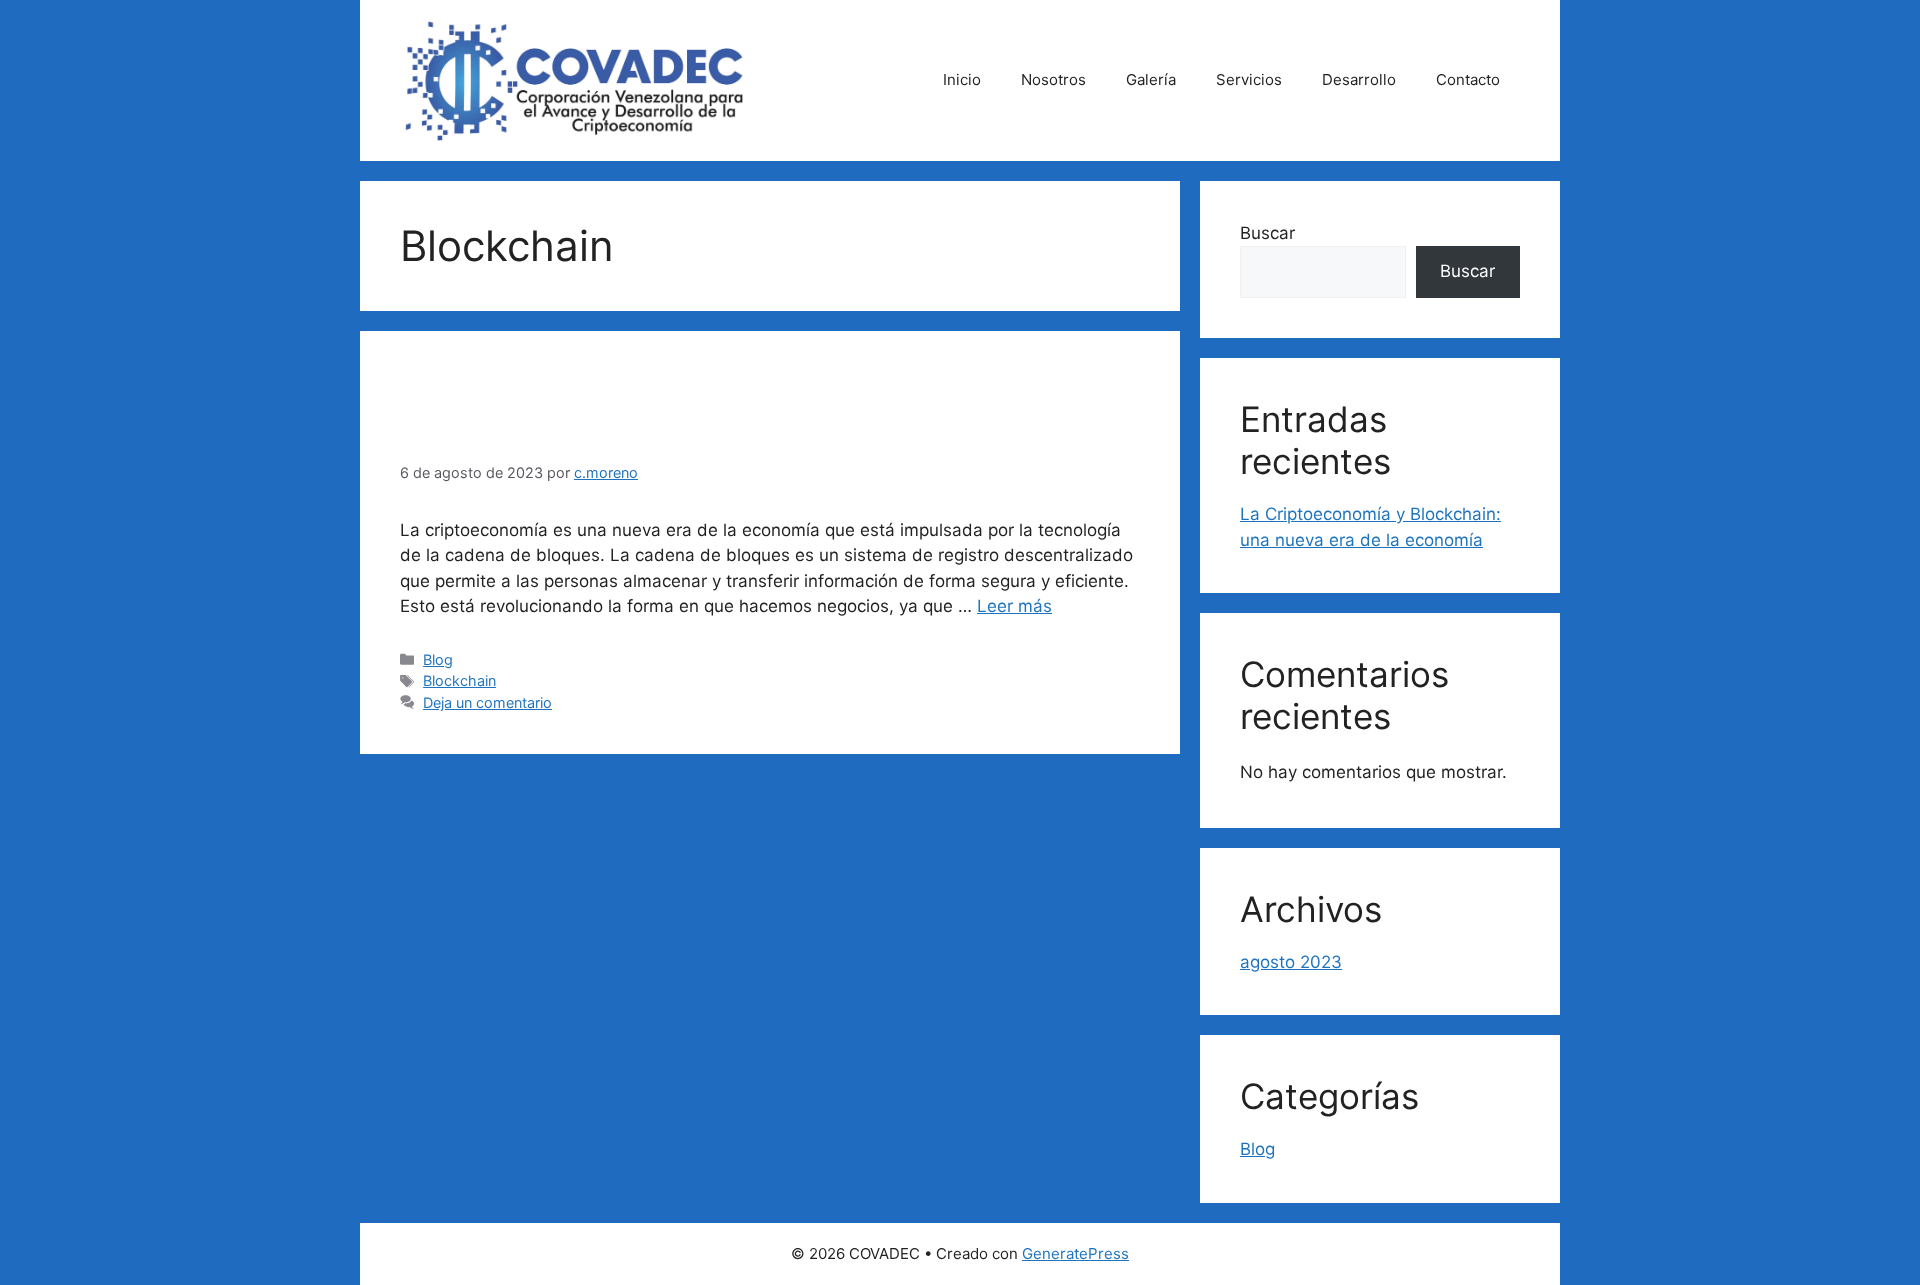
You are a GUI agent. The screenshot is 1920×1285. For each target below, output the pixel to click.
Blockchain (459, 680)
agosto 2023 (1291, 962)
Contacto (1468, 79)
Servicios (1249, 79)
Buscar (1267, 233)
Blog (438, 659)
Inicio (962, 79)
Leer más (1014, 606)
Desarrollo (1359, 79)
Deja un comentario (487, 702)
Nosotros (1053, 79)
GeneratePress (1075, 1253)
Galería (1151, 79)
